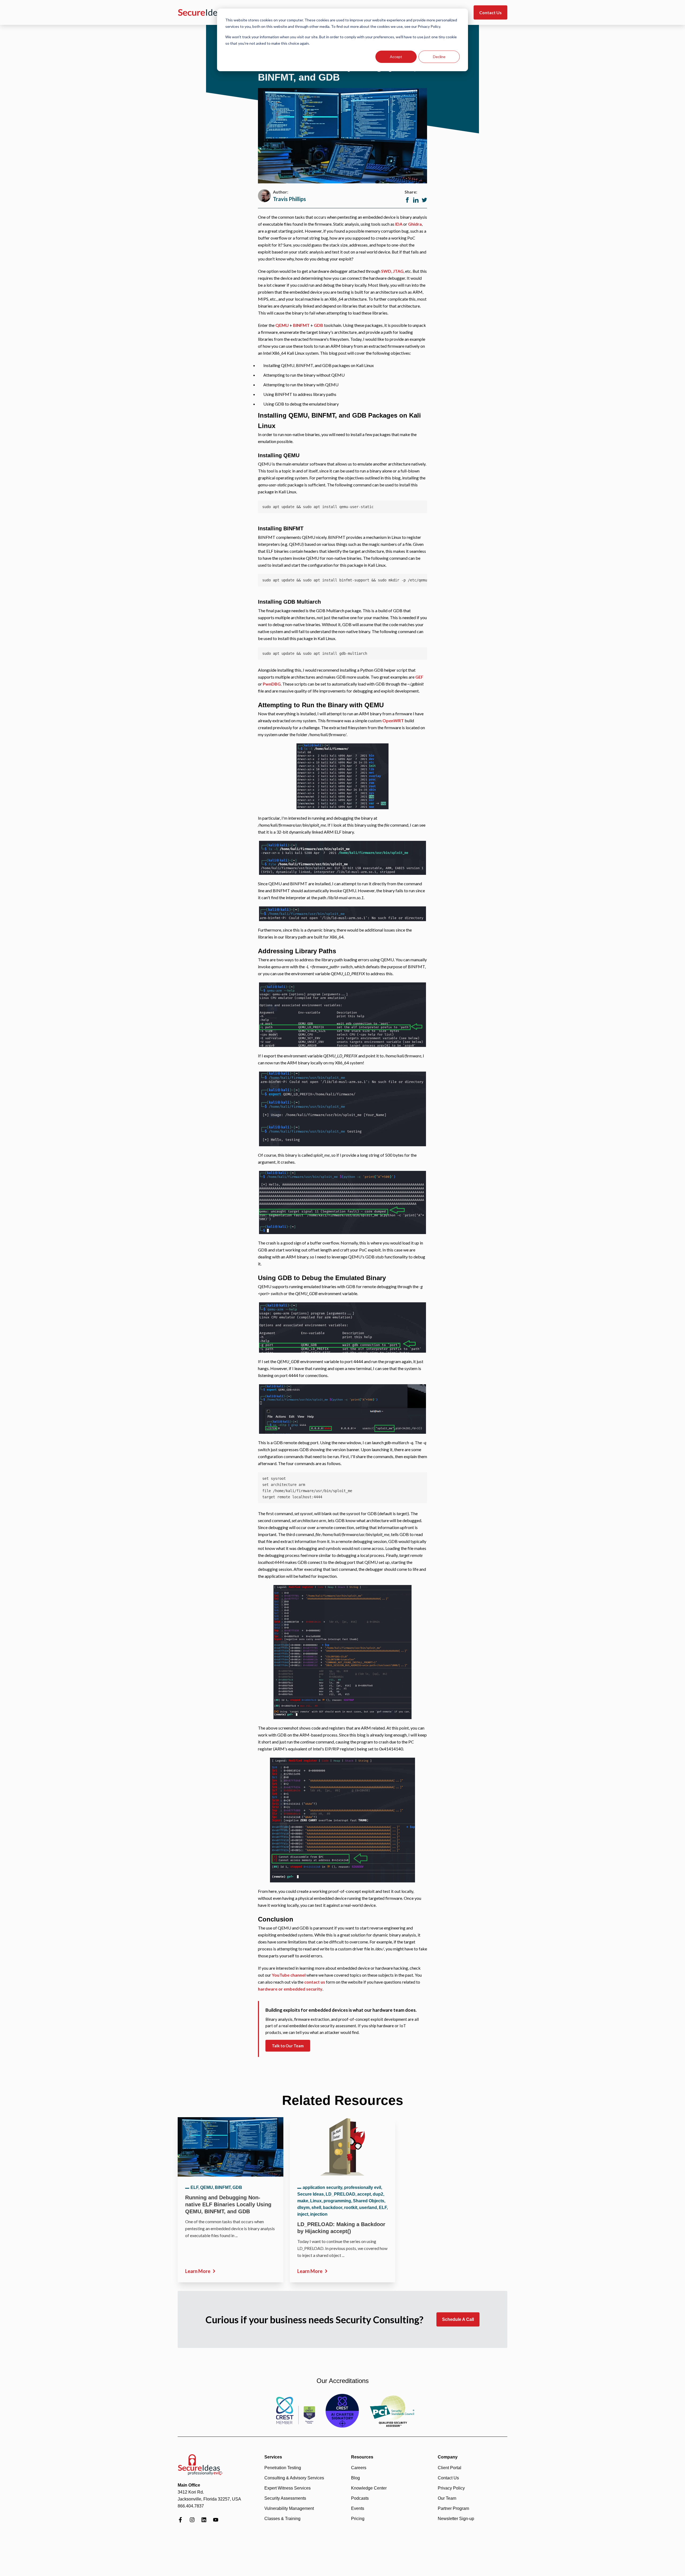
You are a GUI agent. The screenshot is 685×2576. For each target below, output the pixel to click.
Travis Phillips (289, 199)
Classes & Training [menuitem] (282, 2519)
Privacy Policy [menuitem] (451, 2488)
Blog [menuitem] (355, 2478)
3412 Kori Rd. (191, 2492)
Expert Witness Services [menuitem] (288, 2488)
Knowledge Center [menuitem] (369, 2488)
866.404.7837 (191, 2506)
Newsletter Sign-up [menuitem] (456, 2519)
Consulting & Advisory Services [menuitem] (294, 2478)
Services (273, 2457)
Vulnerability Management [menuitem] (289, 2508)
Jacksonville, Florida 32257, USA (209, 2499)
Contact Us (490, 12)
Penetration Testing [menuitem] (283, 2468)
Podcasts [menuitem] (360, 2498)
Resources (362, 2457)
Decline (439, 57)
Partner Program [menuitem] (453, 2508)
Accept (396, 57)
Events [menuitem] (358, 2508)
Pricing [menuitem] (358, 2519)
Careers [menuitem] (359, 2468)
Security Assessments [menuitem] (285, 2498)
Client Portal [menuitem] (450, 2468)
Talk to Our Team (288, 2046)
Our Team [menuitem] (447, 2498)
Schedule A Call (458, 2319)
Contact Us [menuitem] (448, 2478)
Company (448, 2457)
